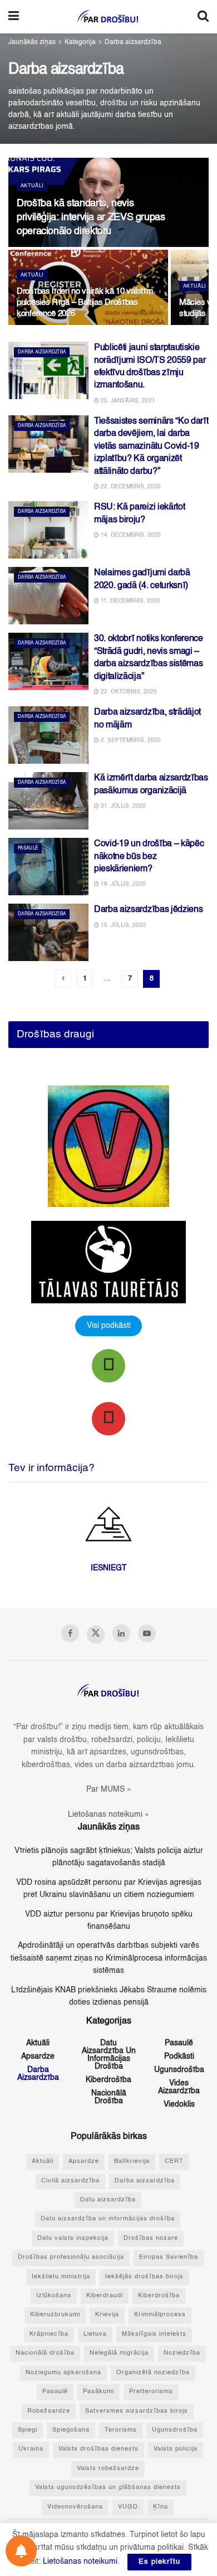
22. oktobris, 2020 (128, 692)
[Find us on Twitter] (96, 1634)
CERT (174, 2162)
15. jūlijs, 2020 (122, 925)
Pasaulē (28, 848)
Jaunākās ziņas (32, 42)
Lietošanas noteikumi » (108, 1815)
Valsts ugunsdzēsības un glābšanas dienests (108, 2488)
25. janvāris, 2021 (127, 401)
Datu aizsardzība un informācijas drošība (109, 2055)
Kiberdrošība (108, 2080)
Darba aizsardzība (133, 42)
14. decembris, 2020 (130, 535)
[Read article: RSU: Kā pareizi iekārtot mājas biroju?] (48, 530)
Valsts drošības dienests (98, 2449)
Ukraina (31, 2449)
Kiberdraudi (105, 2296)
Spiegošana (71, 2430)
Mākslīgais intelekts (154, 2334)
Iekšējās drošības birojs (144, 2277)
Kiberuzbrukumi (55, 2315)
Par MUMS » (109, 1789)
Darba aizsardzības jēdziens (148, 910)
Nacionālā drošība (109, 2097)
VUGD (128, 2507)
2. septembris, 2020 (130, 740)
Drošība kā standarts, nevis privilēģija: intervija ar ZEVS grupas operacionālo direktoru (91, 217)
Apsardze (38, 2056)
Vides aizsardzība (179, 2087)
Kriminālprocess (160, 2315)
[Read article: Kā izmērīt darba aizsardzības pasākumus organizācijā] (48, 801)
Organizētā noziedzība (153, 2373)
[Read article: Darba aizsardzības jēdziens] (48, 932)
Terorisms (121, 2430)
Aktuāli (32, 186)
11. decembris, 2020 (130, 601)
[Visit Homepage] (108, 17)
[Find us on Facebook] (70, 1633)
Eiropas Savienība (169, 2257)
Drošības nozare (151, 2238)
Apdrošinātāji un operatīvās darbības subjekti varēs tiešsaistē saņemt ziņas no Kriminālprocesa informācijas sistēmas (109, 1958)
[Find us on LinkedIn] (121, 1633)
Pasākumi (98, 2392)
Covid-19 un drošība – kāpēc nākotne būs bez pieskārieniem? (149, 857)
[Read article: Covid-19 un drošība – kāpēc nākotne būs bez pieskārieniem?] (48, 867)
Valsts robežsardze (108, 2469)
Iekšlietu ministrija (61, 2277)
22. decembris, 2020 (130, 487)
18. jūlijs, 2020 (122, 884)
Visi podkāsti (109, 1326)
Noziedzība (182, 2353)
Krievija (107, 2315)
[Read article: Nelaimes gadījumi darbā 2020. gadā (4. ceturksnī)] (48, 596)
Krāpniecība (49, 2334)
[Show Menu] (14, 17)
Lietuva (95, 2334)
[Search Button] (203, 17)
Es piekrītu (159, 2562)
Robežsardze (49, 2411)
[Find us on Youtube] (147, 1633)
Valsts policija (176, 2449)
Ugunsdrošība (179, 2070)
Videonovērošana (75, 2507)
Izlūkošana (54, 2296)
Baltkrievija (132, 2162)
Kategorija (80, 42)
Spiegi (28, 2430)
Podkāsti (179, 2056)
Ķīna (161, 2507)
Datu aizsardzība (108, 2200)
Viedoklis (179, 2104)
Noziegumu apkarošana (63, 2373)
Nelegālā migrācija (119, 2353)
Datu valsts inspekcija (73, 2238)
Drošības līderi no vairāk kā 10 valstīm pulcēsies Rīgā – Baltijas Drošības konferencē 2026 (85, 302)
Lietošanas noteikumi (80, 2562)
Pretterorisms (151, 2392)
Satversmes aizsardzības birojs (137, 2411)
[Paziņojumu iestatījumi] (21, 2551)
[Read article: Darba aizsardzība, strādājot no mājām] (48, 735)
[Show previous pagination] (63, 979)
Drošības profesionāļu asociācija (71, 2257)
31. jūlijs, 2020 (122, 806)
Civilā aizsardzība (70, 2181)
